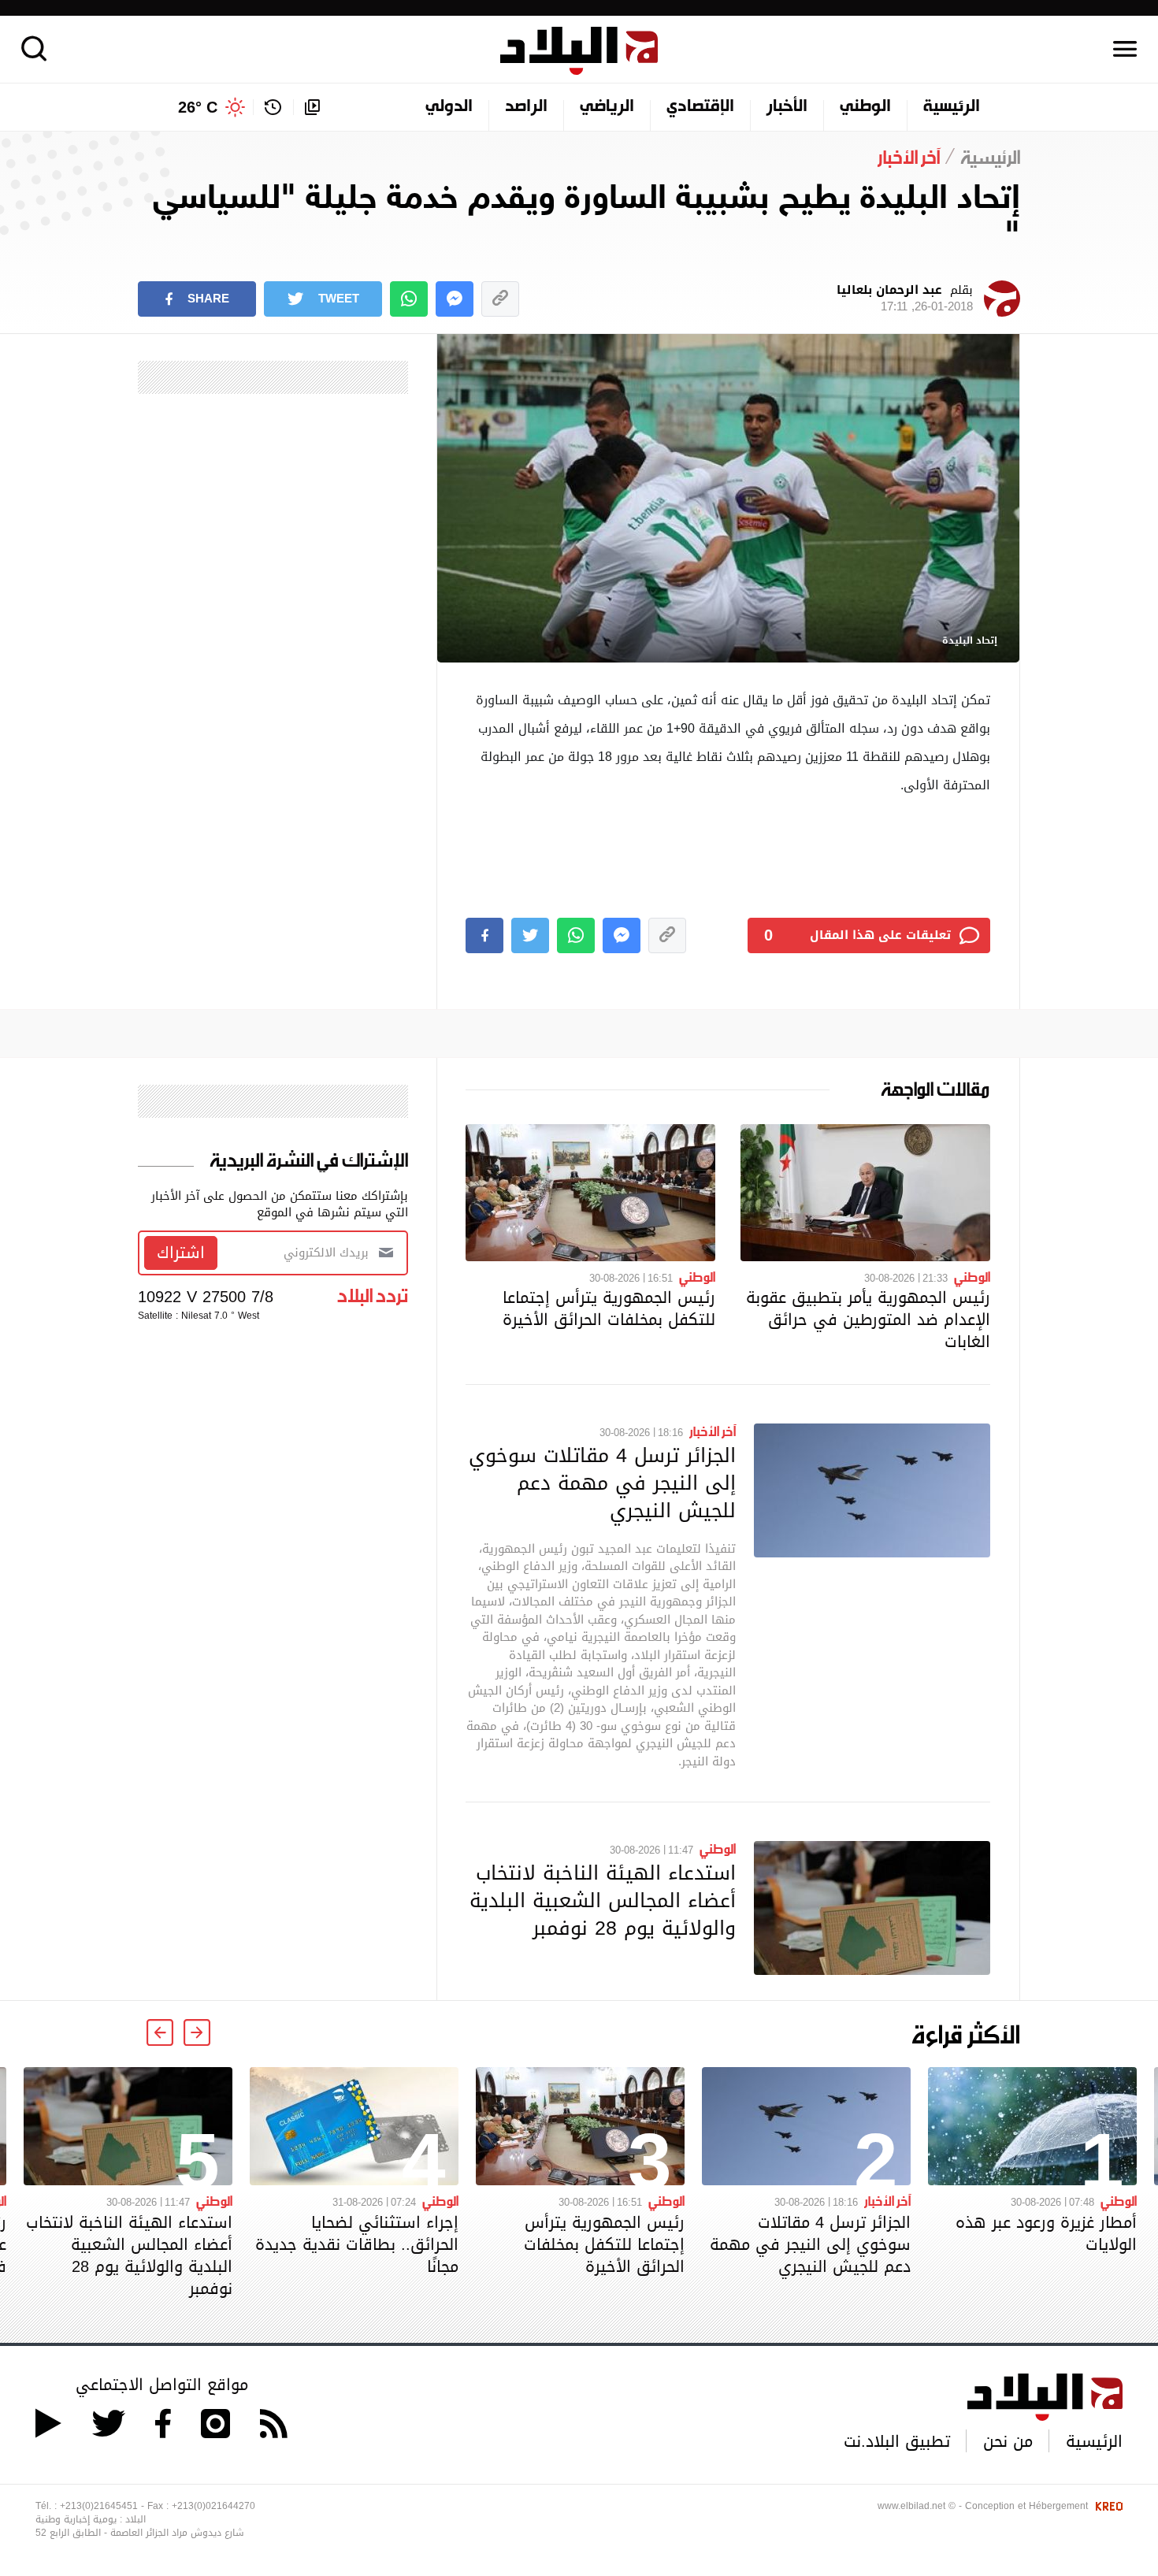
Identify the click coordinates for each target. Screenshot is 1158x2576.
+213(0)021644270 (213, 2506)
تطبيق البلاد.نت (897, 2441)
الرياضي (607, 107)
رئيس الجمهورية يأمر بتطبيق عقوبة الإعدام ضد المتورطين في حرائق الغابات (868, 1320)
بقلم (905, 299)
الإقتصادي (700, 107)
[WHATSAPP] (409, 299)
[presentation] (197, 2032)
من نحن (1008, 2441)
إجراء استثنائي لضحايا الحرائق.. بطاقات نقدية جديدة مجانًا (357, 2244)
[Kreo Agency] (1107, 2506)
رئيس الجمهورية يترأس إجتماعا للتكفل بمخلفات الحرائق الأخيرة (609, 1308)
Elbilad (579, 51)
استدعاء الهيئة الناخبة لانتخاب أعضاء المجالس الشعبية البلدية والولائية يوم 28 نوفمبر (603, 1900)
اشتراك (181, 1253)
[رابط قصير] (500, 299)
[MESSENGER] (455, 299)
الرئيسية (952, 107)
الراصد (526, 107)
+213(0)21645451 (99, 2506)
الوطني (865, 107)
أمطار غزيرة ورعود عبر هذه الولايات (1046, 2233)
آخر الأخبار (713, 1431)
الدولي (449, 107)
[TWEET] (530, 935)
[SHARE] (484, 935)
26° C (198, 107)
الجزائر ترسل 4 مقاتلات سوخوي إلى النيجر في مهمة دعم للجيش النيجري (602, 1483)
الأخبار (787, 107)
